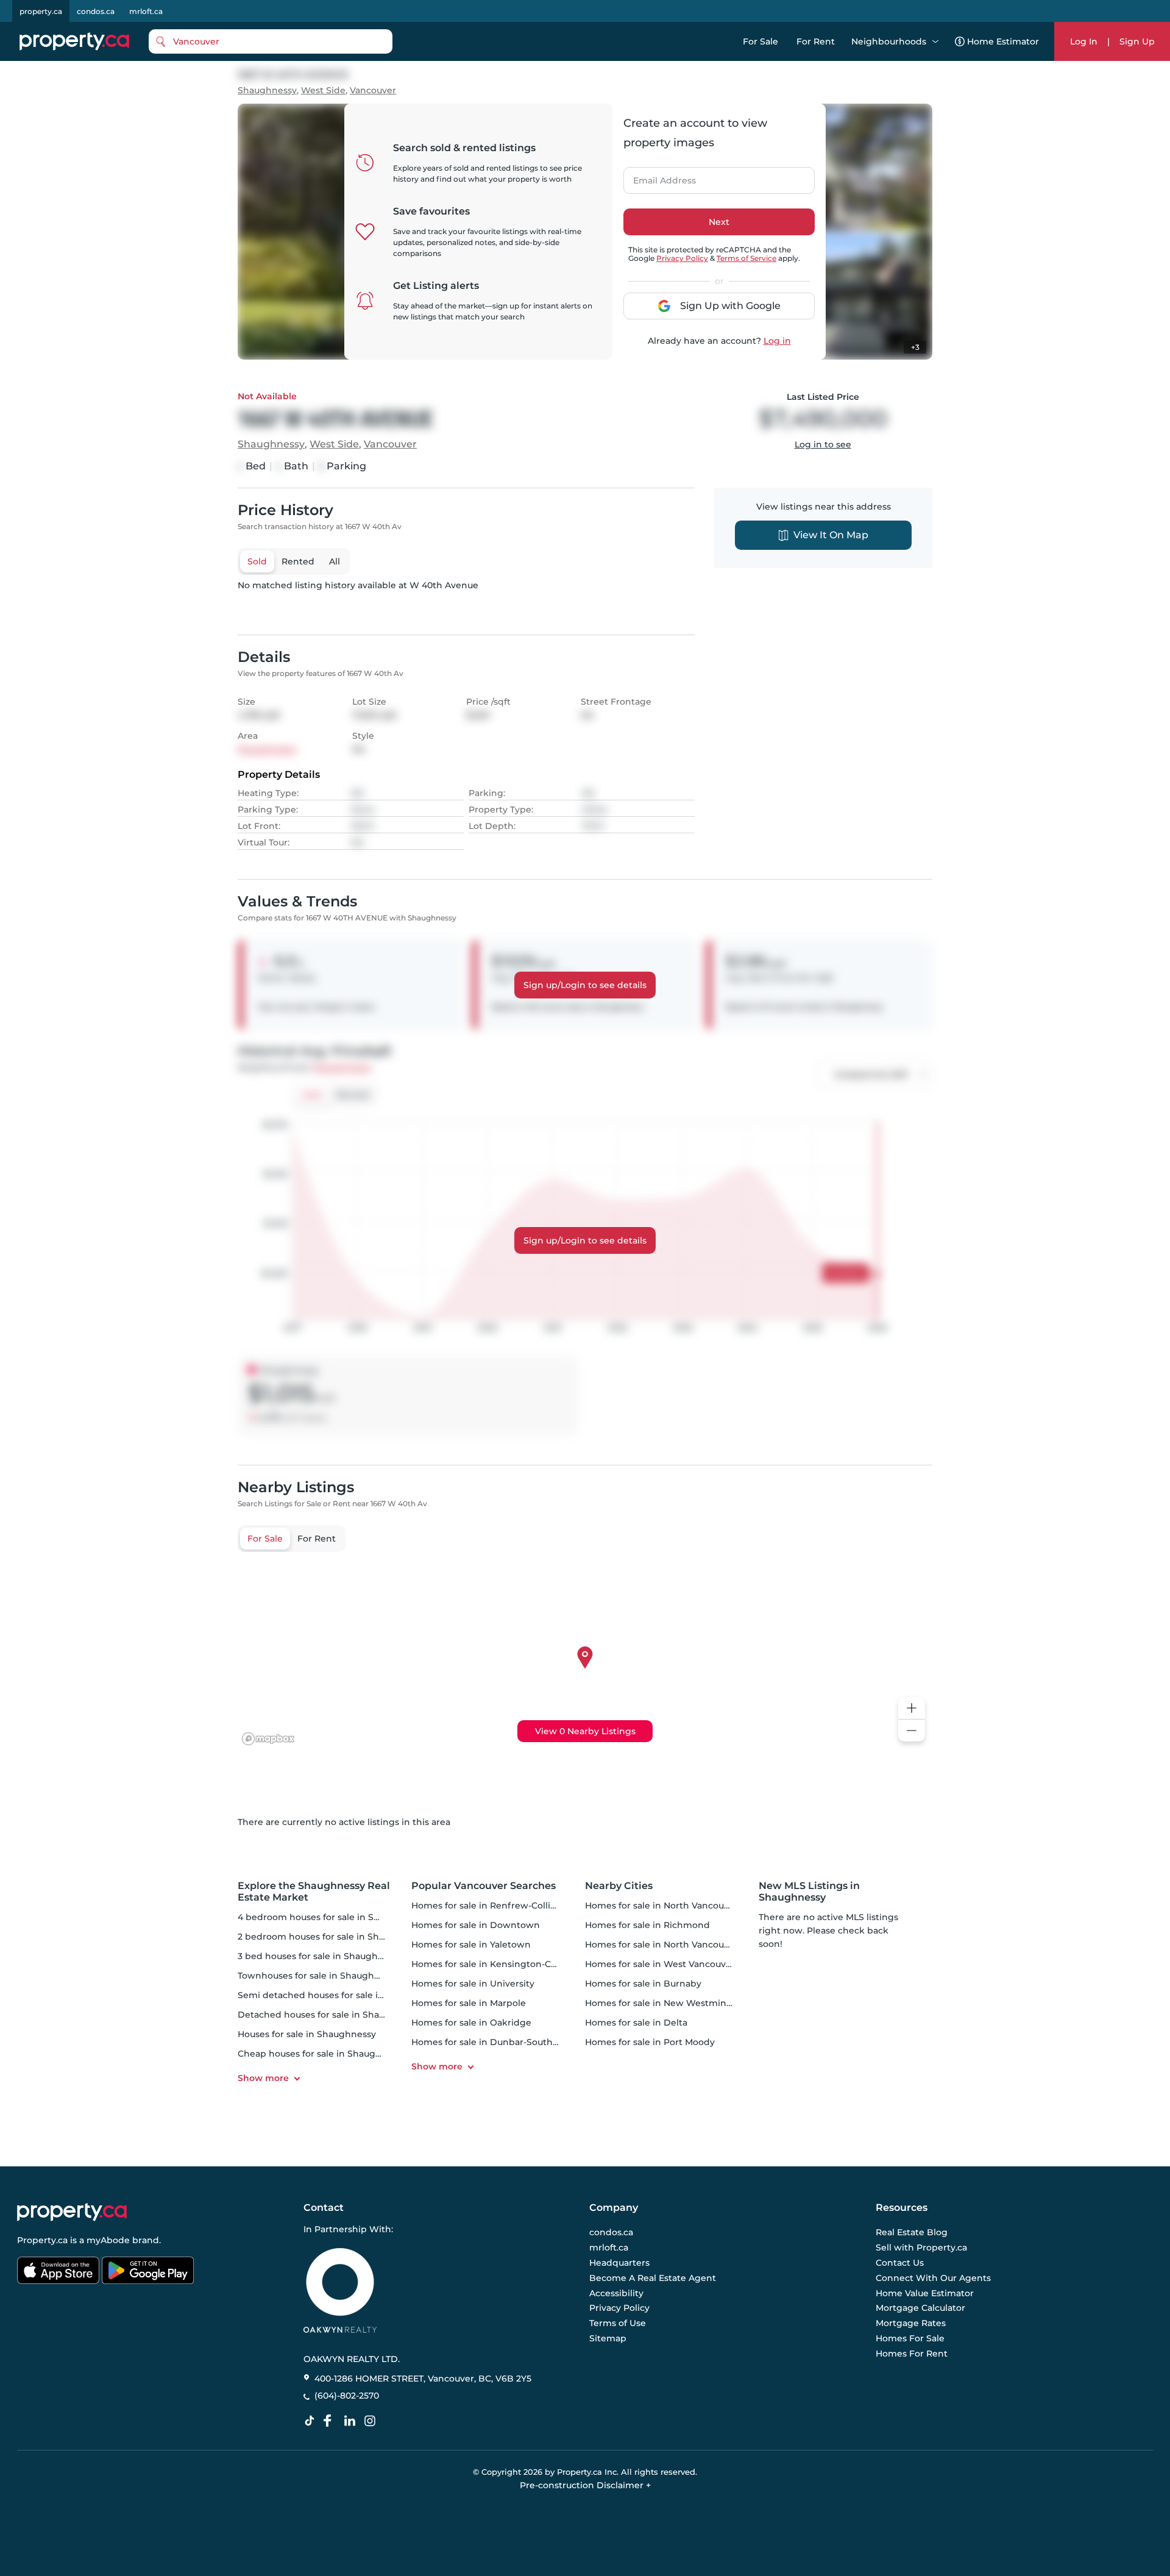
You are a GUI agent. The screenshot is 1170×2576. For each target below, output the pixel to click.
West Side (323, 91)
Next (719, 222)
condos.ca (96, 11)
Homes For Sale (910, 2338)
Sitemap (608, 2338)
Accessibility (616, 2293)
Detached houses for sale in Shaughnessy (330, 2015)
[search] (271, 41)
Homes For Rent (912, 2354)
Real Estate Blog (912, 2233)
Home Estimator (1003, 41)
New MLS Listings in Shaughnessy (809, 1891)
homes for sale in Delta (636, 2023)
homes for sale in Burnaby (643, 1984)
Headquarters (619, 2263)
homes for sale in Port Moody (650, 2042)
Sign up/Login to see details (585, 985)
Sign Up (1137, 41)
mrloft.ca (146, 11)
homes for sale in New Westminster (664, 2003)
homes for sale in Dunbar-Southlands (494, 2042)
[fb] (332, 2421)
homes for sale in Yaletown (471, 1944)
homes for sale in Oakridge (471, 2023)
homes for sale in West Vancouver (660, 1964)
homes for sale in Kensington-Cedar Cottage (510, 1964)
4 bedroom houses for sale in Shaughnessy (332, 1917)
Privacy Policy (682, 258)
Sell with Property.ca (921, 2248)
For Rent (816, 41)
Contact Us (900, 2263)
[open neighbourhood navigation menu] (935, 41)
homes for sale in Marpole (469, 2003)
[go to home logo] (72, 2212)
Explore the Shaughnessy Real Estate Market (314, 1891)
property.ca (41, 11)
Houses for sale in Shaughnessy (307, 2034)
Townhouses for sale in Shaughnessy (318, 1976)
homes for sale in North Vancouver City (671, 1905)
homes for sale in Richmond (647, 1925)
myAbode (108, 2240)
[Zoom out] (912, 1731)
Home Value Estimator (925, 2293)
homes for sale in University (473, 1984)
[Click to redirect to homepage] (74, 41)
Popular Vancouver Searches (484, 1886)
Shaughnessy (267, 91)
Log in (777, 341)
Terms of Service (746, 258)
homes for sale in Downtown (476, 1925)
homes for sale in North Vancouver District (679, 1944)
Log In (1084, 41)
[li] (352, 2421)
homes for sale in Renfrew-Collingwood (499, 1905)
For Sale (760, 41)
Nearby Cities (619, 1886)
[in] (372, 2421)
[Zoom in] (912, 1708)
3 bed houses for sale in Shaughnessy (320, 1956)
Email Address (658, 177)
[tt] (312, 2421)
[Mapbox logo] (268, 1739)
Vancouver (373, 91)
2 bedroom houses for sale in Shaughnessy (332, 1937)
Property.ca (42, 2240)
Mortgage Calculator (920, 2308)
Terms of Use (618, 2323)
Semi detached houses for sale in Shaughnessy (342, 1995)
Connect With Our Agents (933, 2278)
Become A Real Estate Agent (653, 2278)
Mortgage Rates (911, 2323)
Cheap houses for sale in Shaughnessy (322, 2054)
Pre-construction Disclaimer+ (585, 2485)
